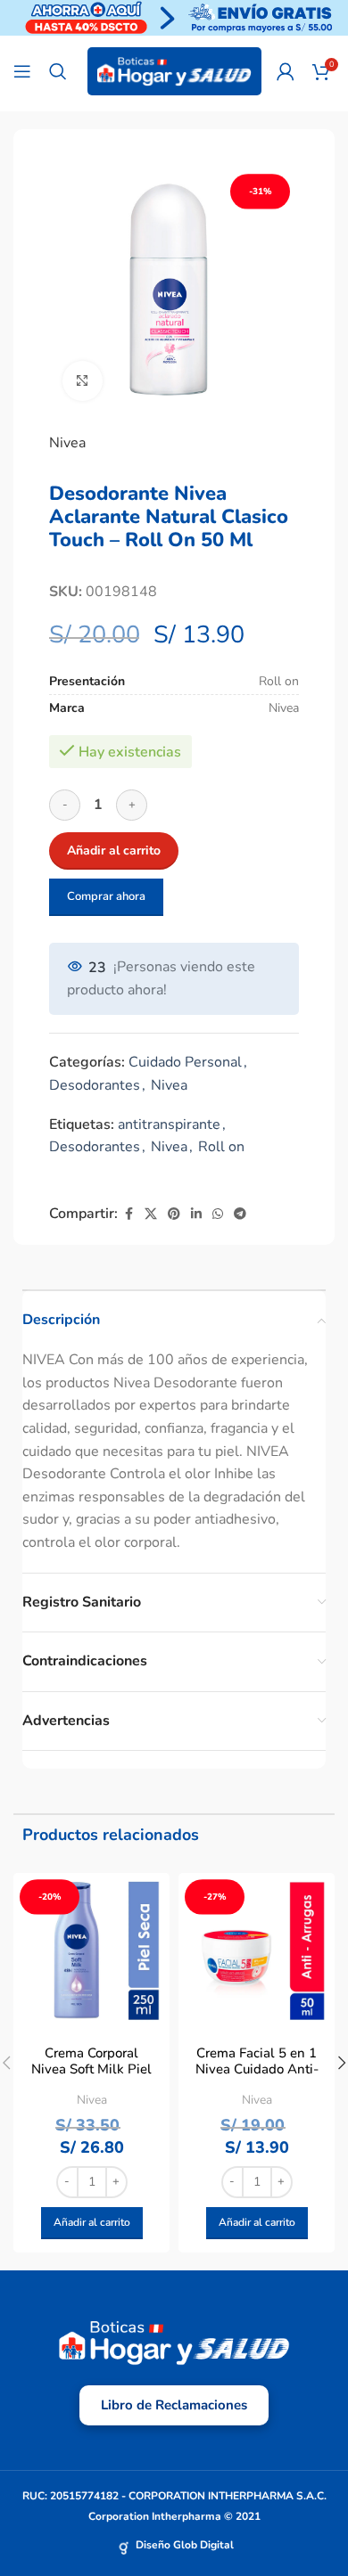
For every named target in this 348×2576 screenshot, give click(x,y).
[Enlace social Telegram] (240, 1214)
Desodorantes (95, 1085)
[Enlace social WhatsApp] (218, 1214)
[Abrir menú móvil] (22, 71)
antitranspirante (169, 1124)
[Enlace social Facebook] (128, 1214)
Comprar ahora (106, 896)
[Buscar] (58, 71)
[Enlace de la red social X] (151, 1214)
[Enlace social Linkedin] (196, 1214)
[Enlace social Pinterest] (174, 1214)
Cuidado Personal (185, 1062)
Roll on (221, 1147)
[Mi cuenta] (286, 71)
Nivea (67, 443)
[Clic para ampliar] (83, 381)
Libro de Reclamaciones (174, 2405)
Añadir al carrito (114, 850)
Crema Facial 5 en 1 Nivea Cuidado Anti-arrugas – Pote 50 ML (257, 2069)
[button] (92, 2223)
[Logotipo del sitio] (174, 70)
